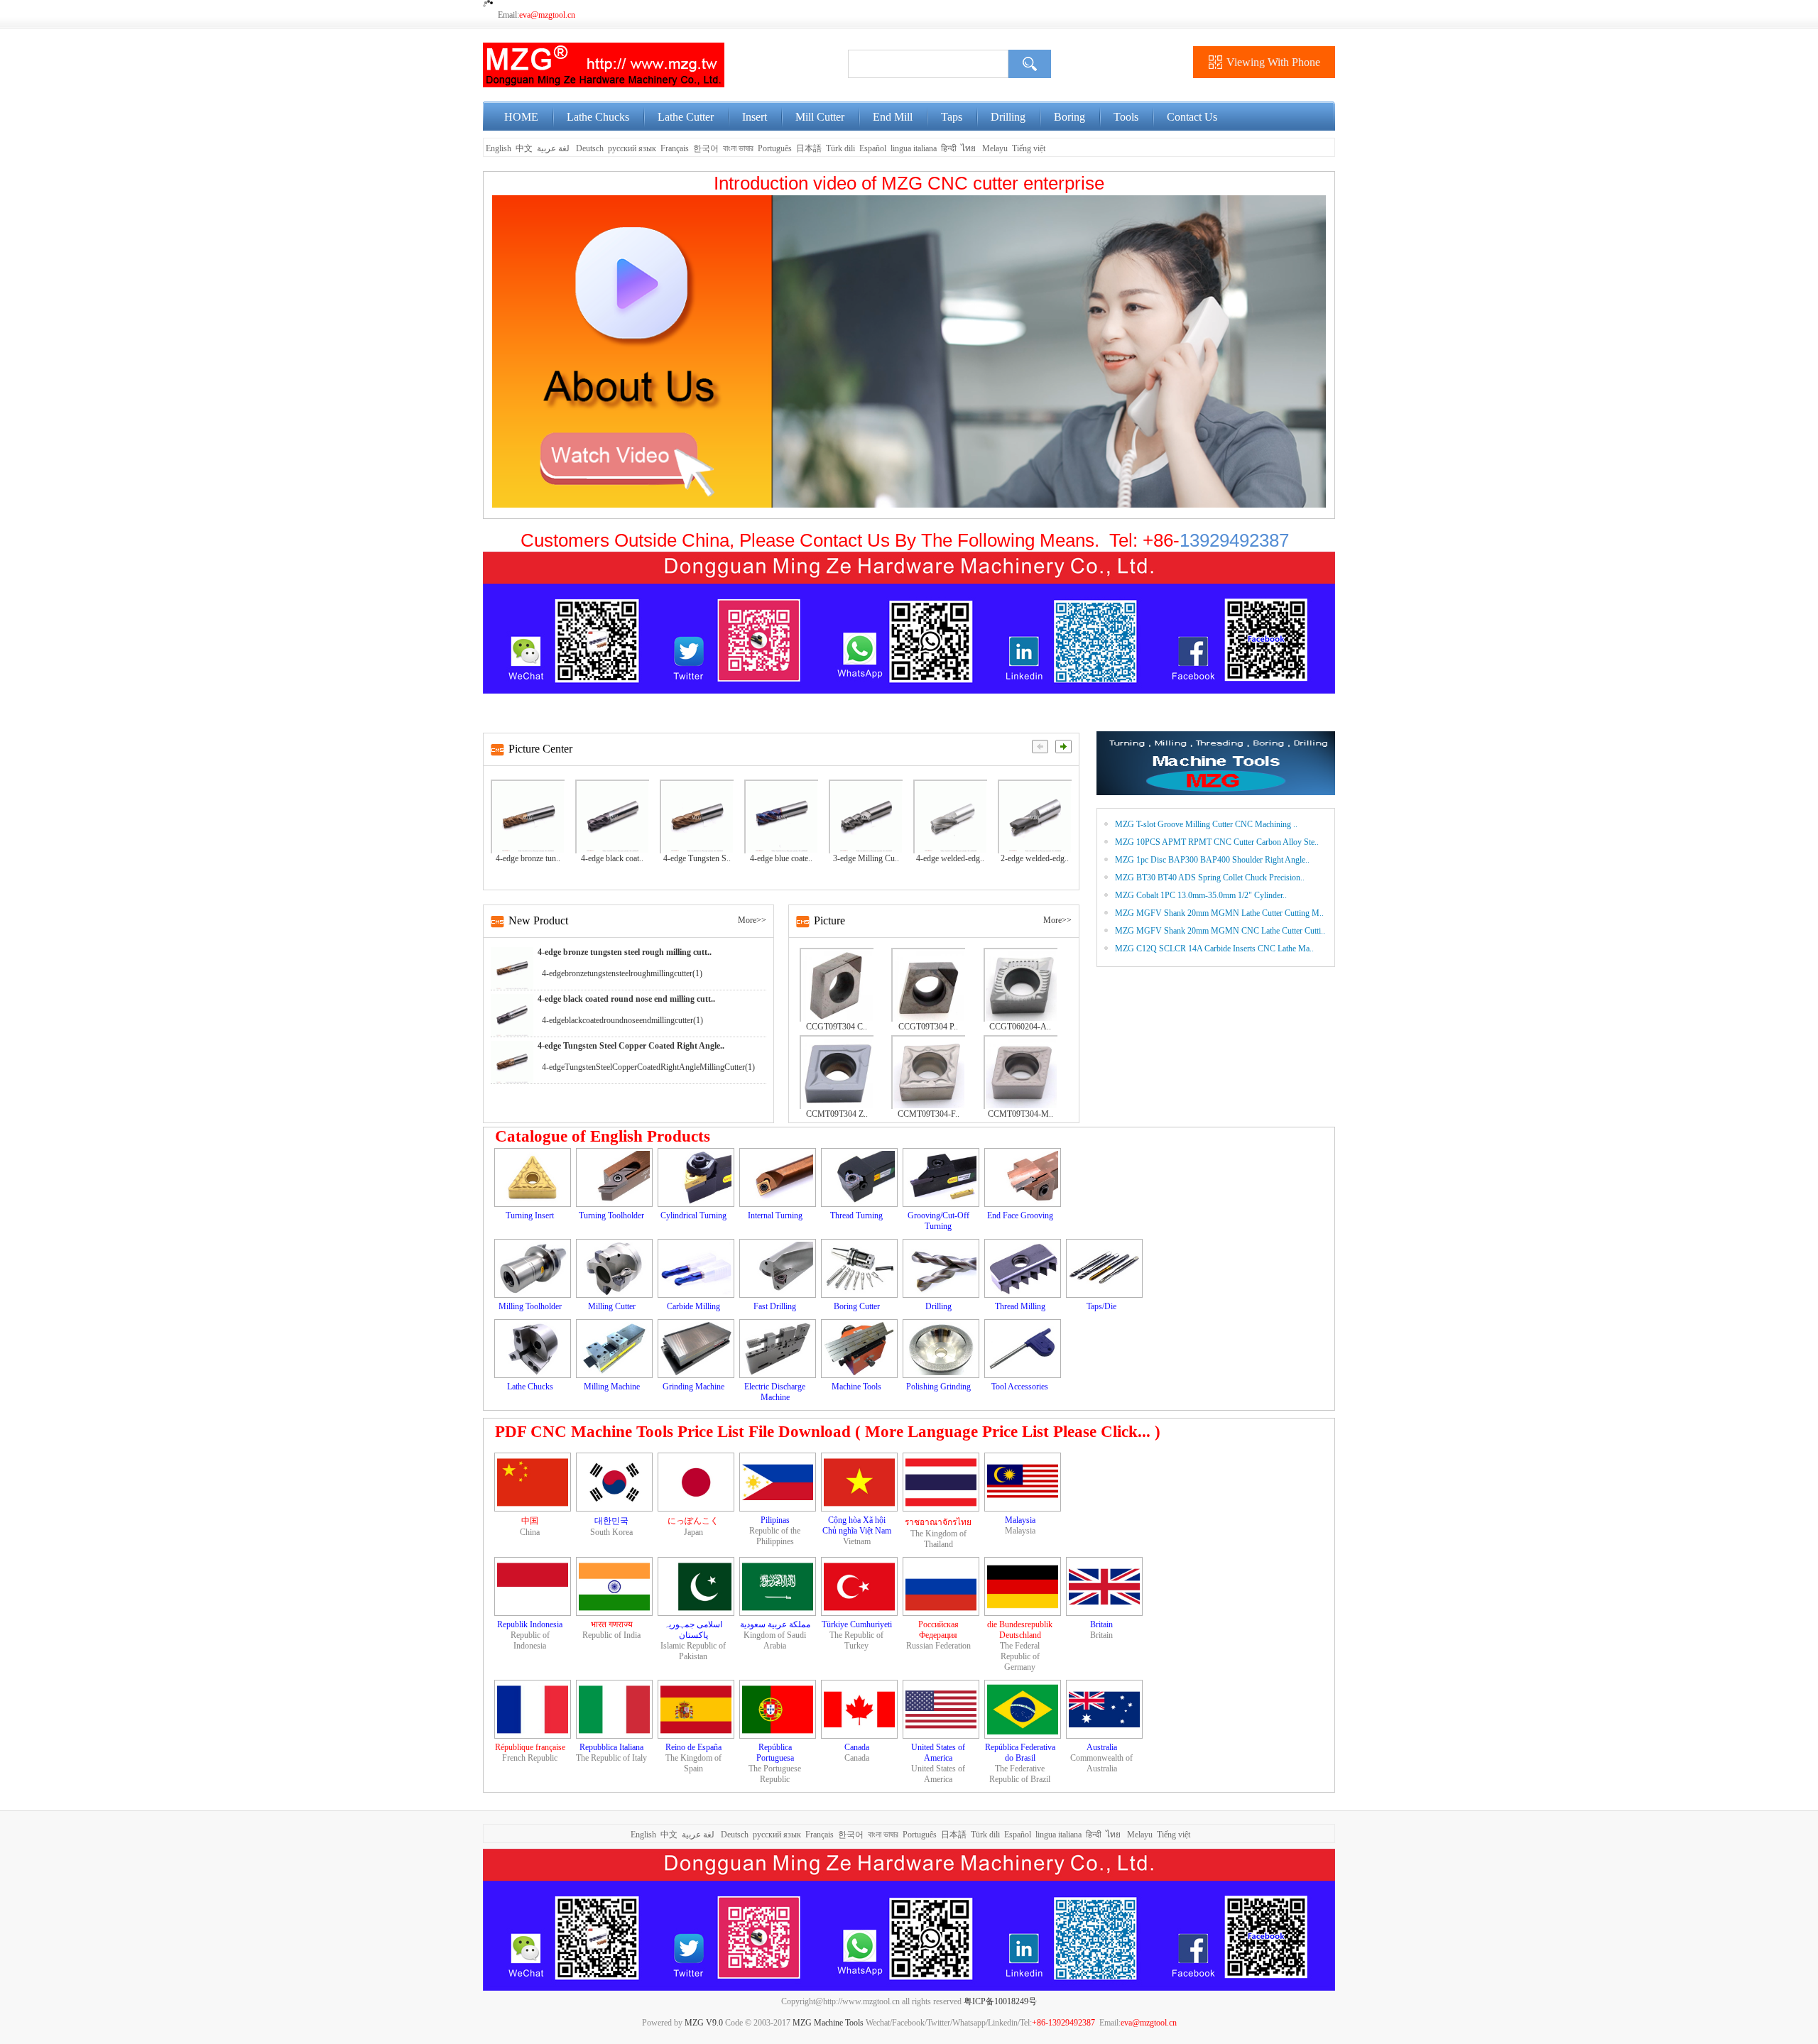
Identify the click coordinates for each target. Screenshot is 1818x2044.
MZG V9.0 (704, 2023)
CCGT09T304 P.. (928, 1027)
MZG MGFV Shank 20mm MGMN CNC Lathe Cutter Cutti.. (1220, 931)
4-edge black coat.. (612, 858)
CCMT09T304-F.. (929, 1114)
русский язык (632, 148)
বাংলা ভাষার (738, 148)
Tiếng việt (1029, 148)
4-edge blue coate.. (781, 858)
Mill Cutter (820, 117)
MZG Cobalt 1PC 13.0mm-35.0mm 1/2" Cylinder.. (1201, 895)
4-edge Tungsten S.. (697, 858)
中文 (524, 148)
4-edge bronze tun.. (528, 858)
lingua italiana (914, 148)
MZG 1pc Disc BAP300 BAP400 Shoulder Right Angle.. (1212, 860)
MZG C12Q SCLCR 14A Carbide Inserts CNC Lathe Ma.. (1214, 949)
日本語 (809, 148)
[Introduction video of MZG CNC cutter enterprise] (909, 351)
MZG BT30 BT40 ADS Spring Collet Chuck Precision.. (1210, 878)
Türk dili (840, 148)
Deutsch (590, 148)
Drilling (1008, 117)
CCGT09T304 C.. (837, 1027)
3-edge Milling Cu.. (866, 858)
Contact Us (1192, 117)
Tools (1126, 117)
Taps (952, 117)
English (497, 148)
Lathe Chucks (598, 117)
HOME (521, 117)
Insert (755, 117)
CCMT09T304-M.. (1020, 1114)
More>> (752, 920)
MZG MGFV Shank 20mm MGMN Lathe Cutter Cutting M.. (1219, 913)
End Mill (893, 117)
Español (873, 148)
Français (675, 148)
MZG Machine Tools (828, 2023)
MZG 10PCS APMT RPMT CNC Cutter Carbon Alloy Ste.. (1217, 842)
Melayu (995, 148)
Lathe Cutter (686, 117)
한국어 (706, 148)
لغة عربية (554, 148)
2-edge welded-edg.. (1035, 858)
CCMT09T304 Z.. (837, 1114)
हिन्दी (949, 148)
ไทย (968, 148)
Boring (1069, 117)
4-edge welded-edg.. (950, 858)
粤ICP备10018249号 (1000, 2001)
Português (775, 148)
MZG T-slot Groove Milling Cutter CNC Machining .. (1206, 824)
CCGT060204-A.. (1020, 1027)
